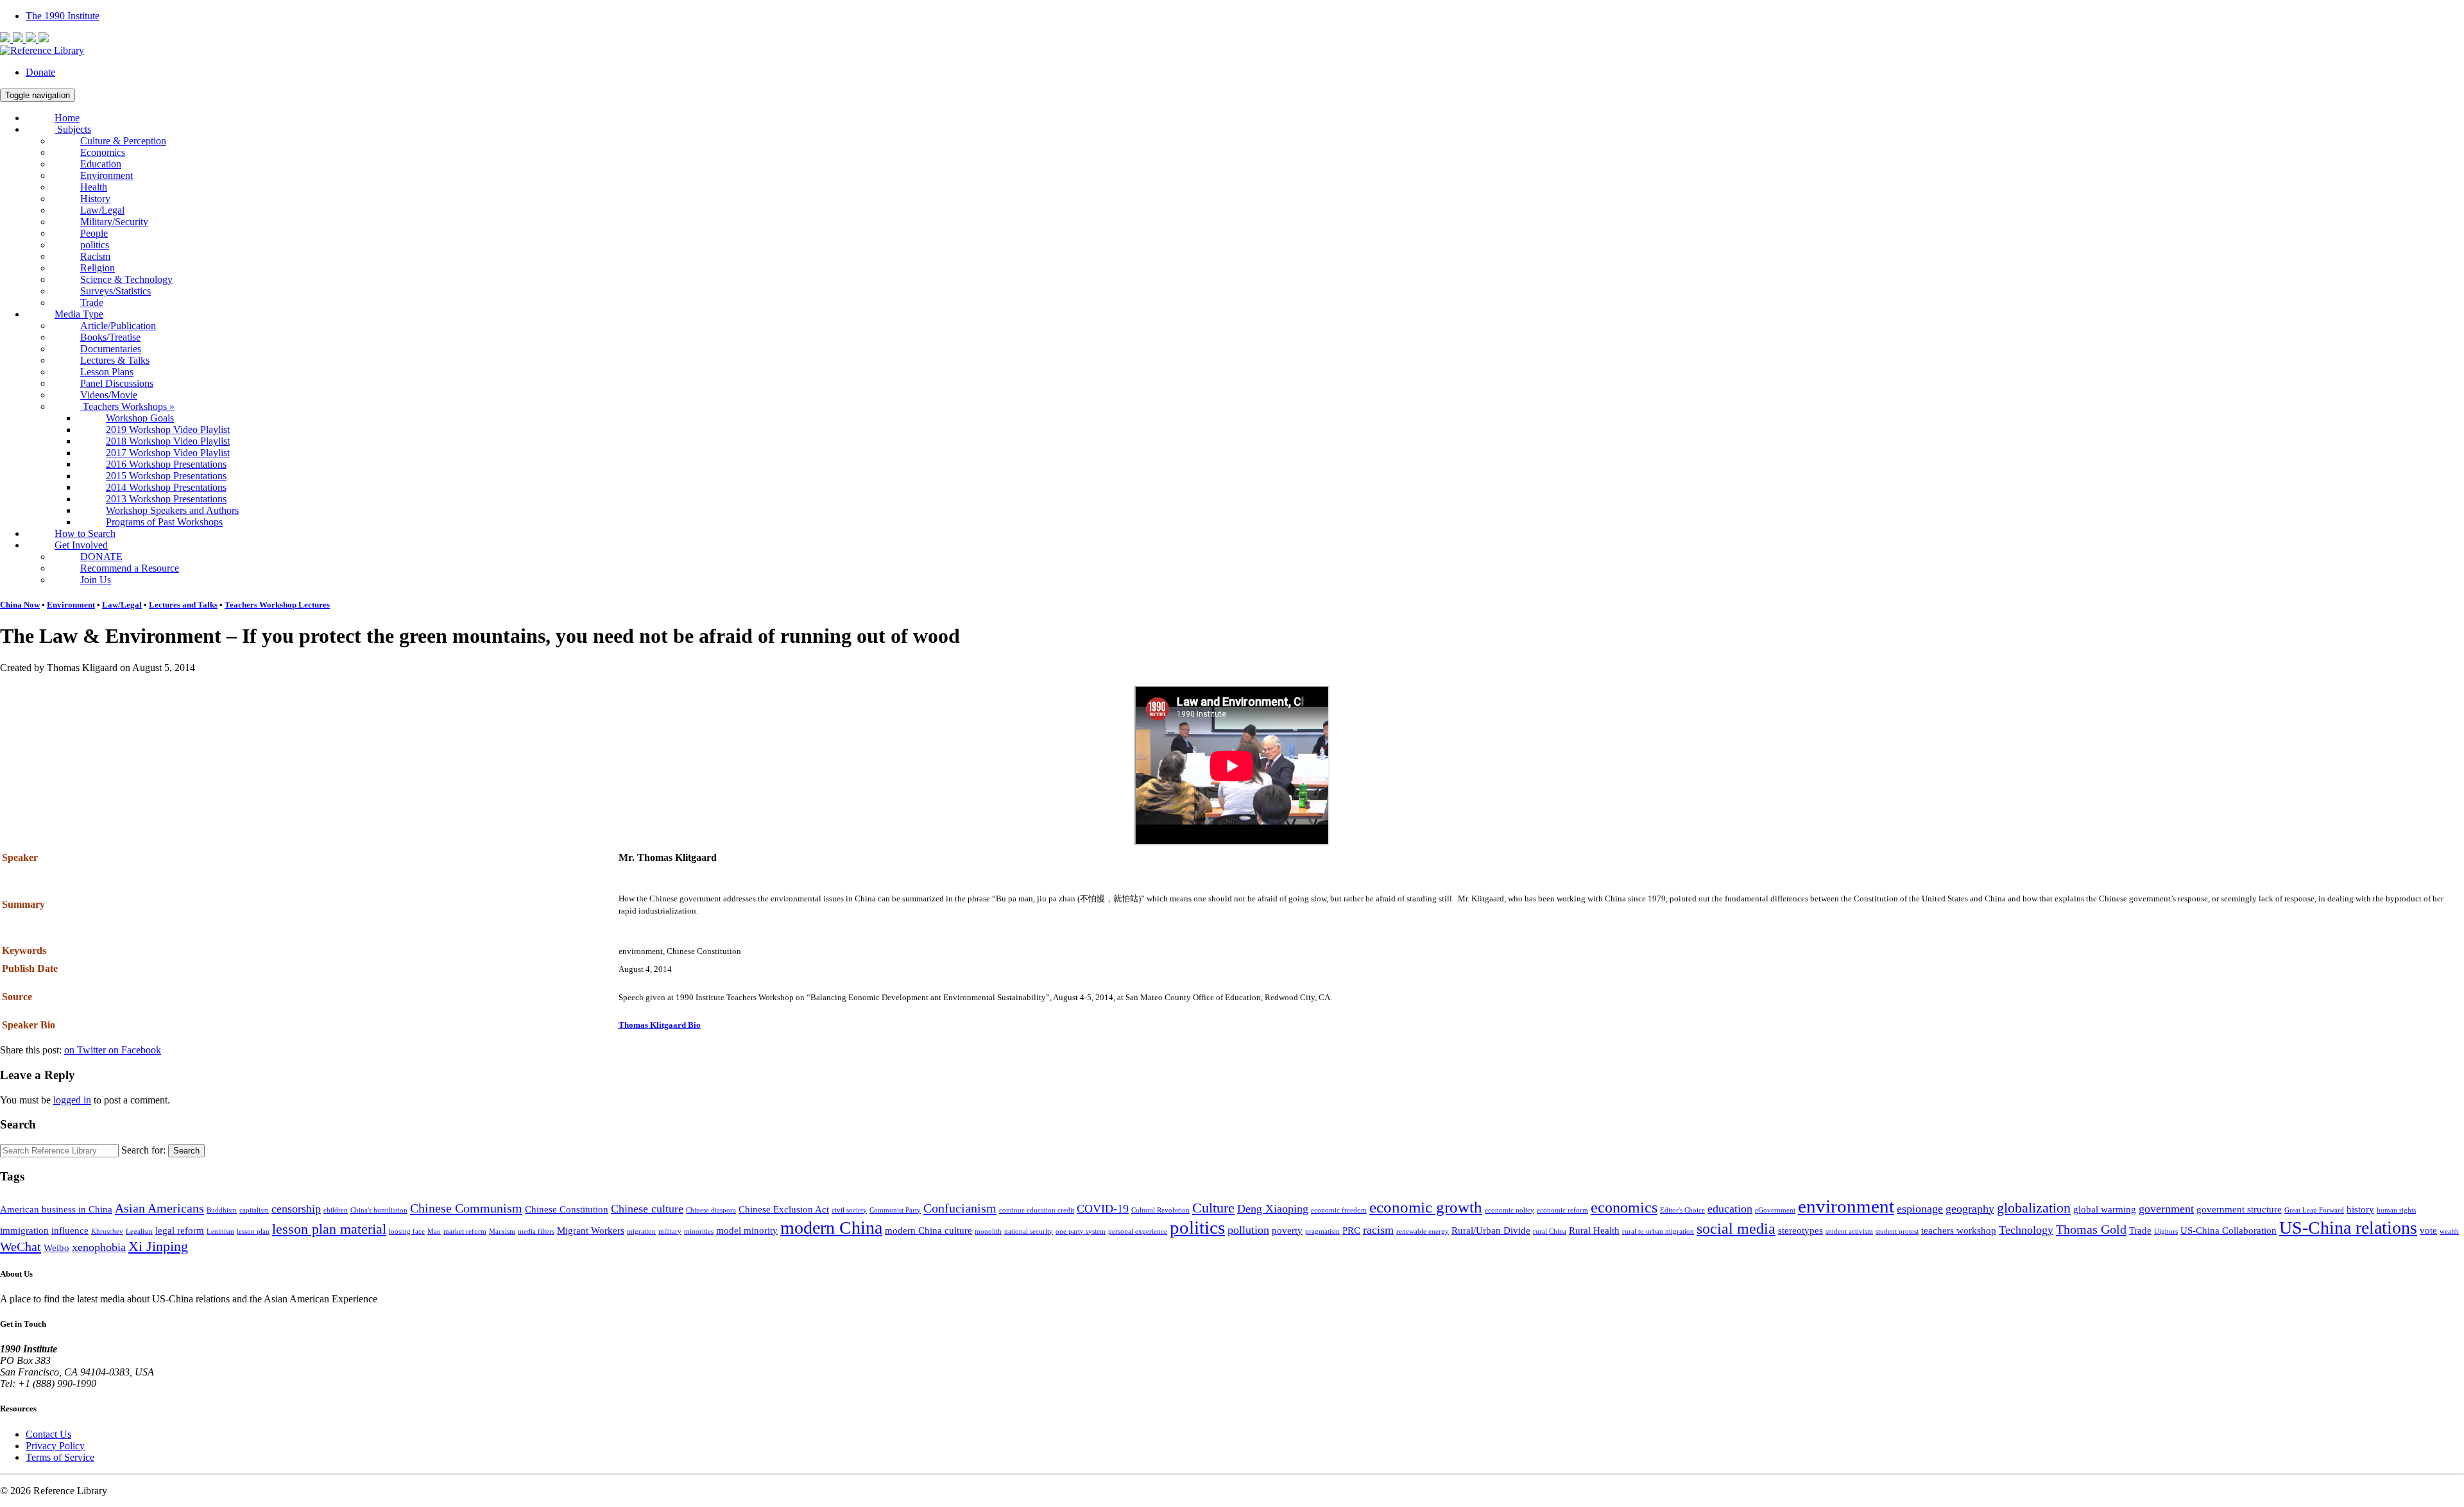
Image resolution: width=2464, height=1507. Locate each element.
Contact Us (48, 1434)
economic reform (1562, 1210)
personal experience (1138, 1231)
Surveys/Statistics (116, 291)
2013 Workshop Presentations (166, 499)
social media (1736, 1229)
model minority (747, 1230)
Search (186, 1151)
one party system (1081, 1231)
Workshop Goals (140, 418)
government (2166, 1209)
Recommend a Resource (130, 568)
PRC (1351, 1230)
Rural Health (1594, 1230)
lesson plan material (329, 1229)
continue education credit (1037, 1210)
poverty (1287, 1230)
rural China (1550, 1231)
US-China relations (2348, 1228)
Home (67, 118)
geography (1970, 1209)
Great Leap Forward (2314, 1210)
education (1730, 1209)
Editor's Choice (1682, 1210)
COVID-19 (1103, 1209)
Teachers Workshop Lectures (277, 605)
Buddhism (222, 1210)
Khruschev (107, 1231)
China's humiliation (379, 1210)
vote (2428, 1230)
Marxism (502, 1231)
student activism (1849, 1231)
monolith (988, 1231)
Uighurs (2166, 1231)
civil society (849, 1210)
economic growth (1426, 1207)
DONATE (101, 557)
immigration (24, 1230)
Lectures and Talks (183, 605)
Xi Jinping (158, 1246)
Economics (103, 152)
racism (1378, 1230)
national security (1029, 1231)
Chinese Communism (466, 1208)
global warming (2105, 1209)
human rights (2396, 1210)
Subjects (73, 129)
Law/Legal (102, 210)
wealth (2449, 1231)
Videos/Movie (109, 395)
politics (95, 245)
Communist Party (895, 1210)
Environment (107, 175)
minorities (699, 1231)
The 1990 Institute (63, 16)
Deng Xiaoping (1273, 1209)
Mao (434, 1231)
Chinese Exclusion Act (784, 1209)
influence (70, 1230)
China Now (20, 605)
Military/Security (114, 222)
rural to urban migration (1658, 1231)
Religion (98, 268)
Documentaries (111, 349)
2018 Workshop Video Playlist (168, 441)
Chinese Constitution (567, 1209)
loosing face (407, 1231)
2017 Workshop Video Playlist (168, 453)
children (336, 1210)
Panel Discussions (117, 383)
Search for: (143, 1150)
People (94, 233)
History (95, 199)
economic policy (1510, 1210)
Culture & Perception (123, 141)
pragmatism (1322, 1231)
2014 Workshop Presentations (166, 487)
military (670, 1231)
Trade (92, 302)
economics (1624, 1207)
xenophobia (99, 1247)
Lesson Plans (107, 372)
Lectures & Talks (115, 360)
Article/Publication (118, 326)
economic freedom (1339, 1210)
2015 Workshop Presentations (166, 476)
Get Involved (81, 545)
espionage (1920, 1209)
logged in (72, 1100)
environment (1846, 1206)
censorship (296, 1209)
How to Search (85, 533)
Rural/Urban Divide (1491, 1230)
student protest (1897, 1231)
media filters (536, 1231)
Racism (95, 256)
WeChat (21, 1247)
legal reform (180, 1230)
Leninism (220, 1231)
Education (101, 164)
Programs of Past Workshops (164, 522)
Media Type (79, 314)
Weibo (56, 1248)
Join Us (96, 580)
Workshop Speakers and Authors (172, 510)
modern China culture (928, 1230)
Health (94, 187)
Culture (1213, 1208)
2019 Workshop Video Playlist (168, 430)
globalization (2034, 1208)
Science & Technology (126, 279)
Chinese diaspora (711, 1210)
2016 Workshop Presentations (166, 464)
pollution (1248, 1230)
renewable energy (1423, 1231)
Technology (2026, 1230)
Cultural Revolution (1160, 1210)
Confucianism (960, 1208)
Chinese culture (647, 1209)
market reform (465, 1231)
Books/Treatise (110, 337)
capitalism (254, 1210)
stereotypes (1801, 1230)
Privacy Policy (55, 1446)
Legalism (139, 1231)
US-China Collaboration (2229, 1230)
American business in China (56, 1209)
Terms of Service (60, 1457)
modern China (831, 1228)
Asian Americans (159, 1208)
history (2360, 1209)
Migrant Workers (591, 1230)
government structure (2239, 1209)
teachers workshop (1959, 1230)
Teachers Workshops (127, 406)
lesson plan (253, 1231)
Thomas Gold (2091, 1229)
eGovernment (1775, 1210)
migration (641, 1231)
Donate (40, 72)
